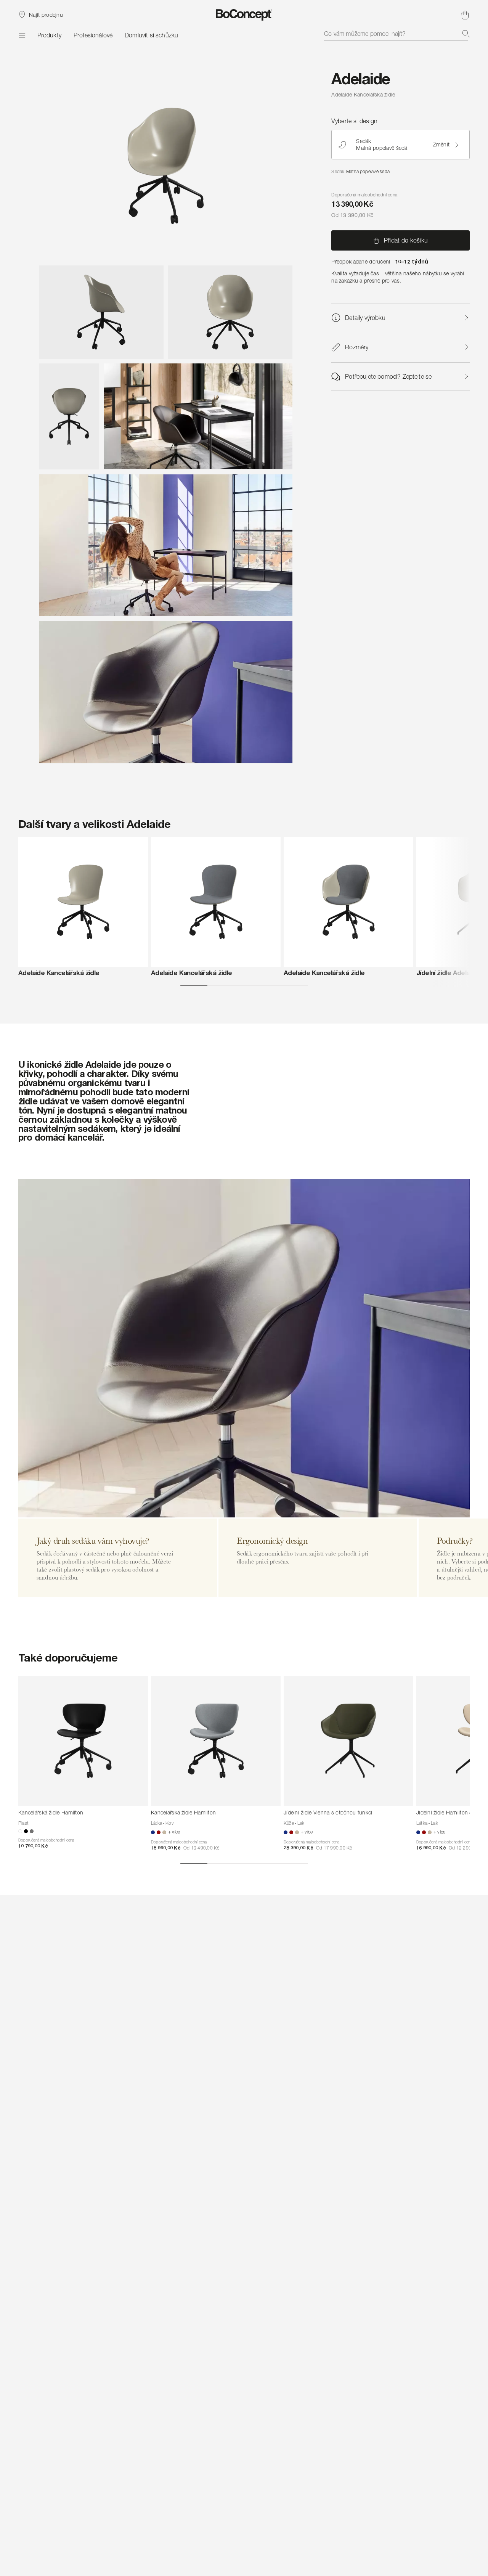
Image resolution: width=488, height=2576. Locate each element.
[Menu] (22, 35)
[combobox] (397, 34)
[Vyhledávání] (466, 34)
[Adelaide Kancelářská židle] (83, 902)
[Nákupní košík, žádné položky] (465, 15)
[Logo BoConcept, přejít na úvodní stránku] (244, 15)
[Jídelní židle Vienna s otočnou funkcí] (348, 1741)
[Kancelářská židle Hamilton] (83, 1741)
